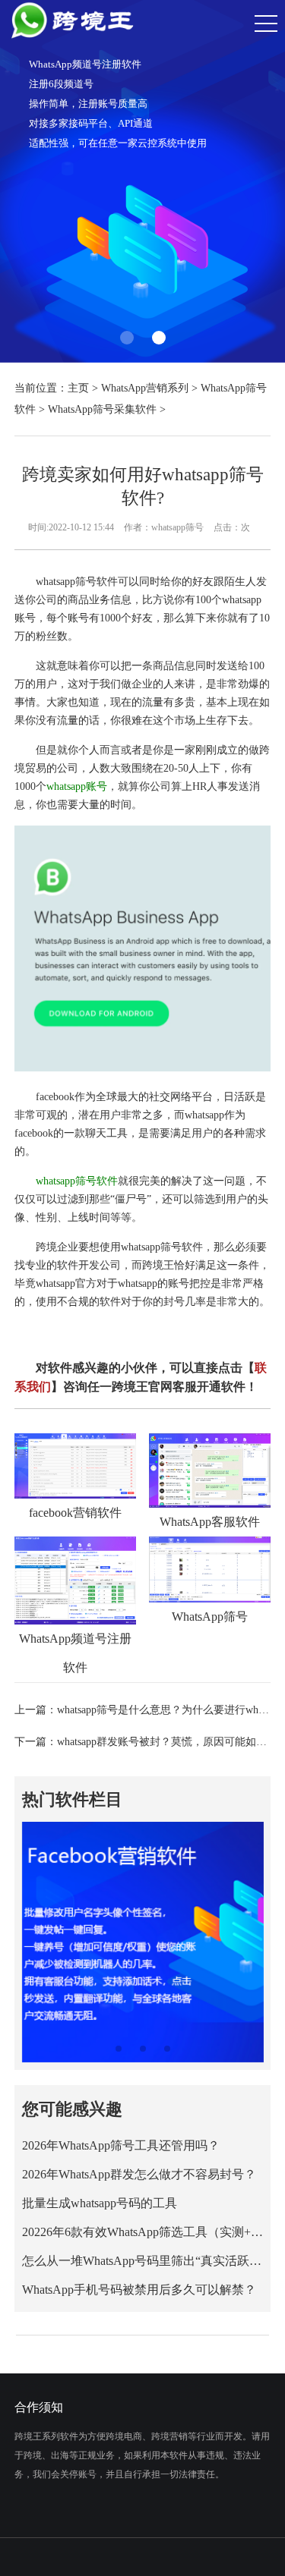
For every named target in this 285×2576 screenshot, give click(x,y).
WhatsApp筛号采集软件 (102, 409)
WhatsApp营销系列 (145, 388)
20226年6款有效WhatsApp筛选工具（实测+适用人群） (142, 2232)
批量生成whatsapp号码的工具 (100, 2203)
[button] (127, 338)
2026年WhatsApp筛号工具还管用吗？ (121, 2145)
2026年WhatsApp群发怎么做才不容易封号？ (139, 2174)
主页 (78, 388)
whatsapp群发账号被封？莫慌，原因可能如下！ (167, 1742)
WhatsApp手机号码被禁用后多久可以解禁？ (139, 2290)
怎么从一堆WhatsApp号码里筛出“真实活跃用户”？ (142, 2261)
